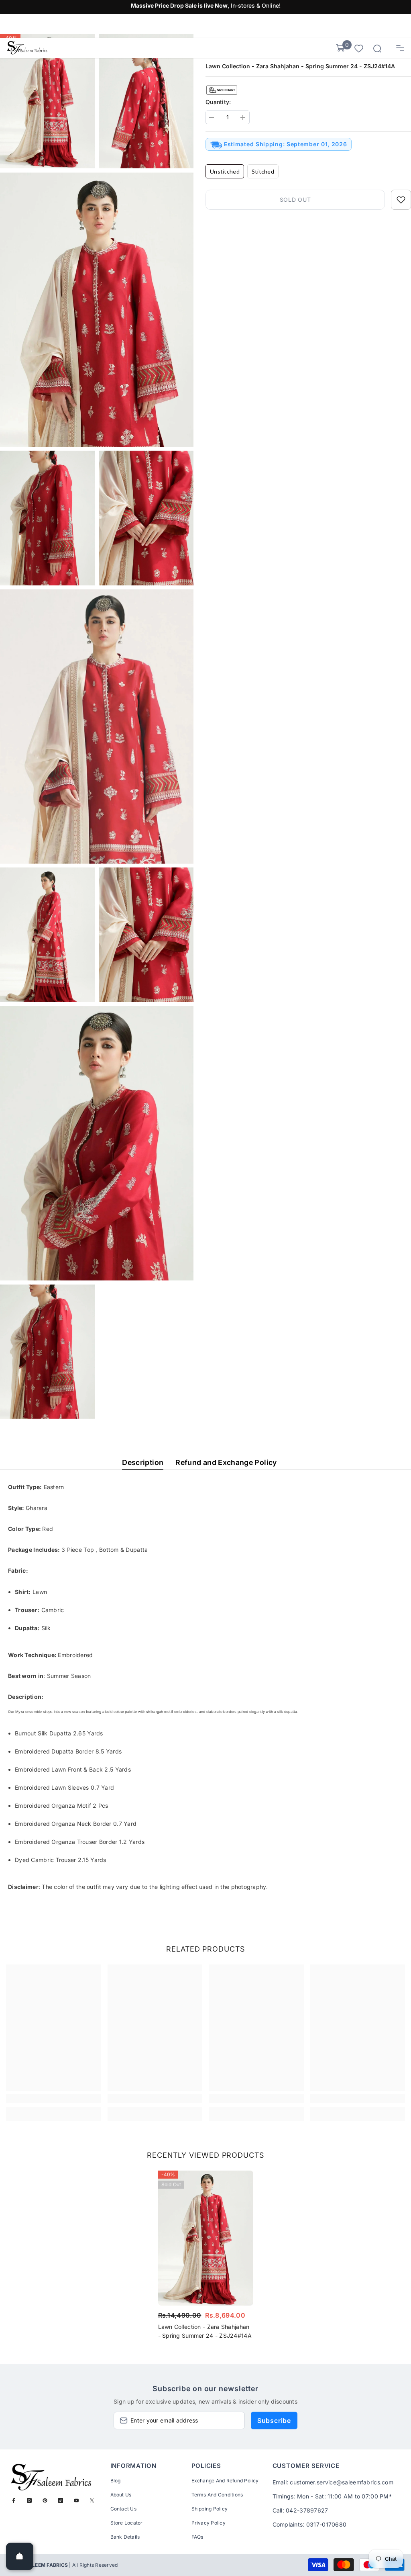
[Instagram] (29, 2500)
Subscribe (274, 2420)
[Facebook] (14, 2500)
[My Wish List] (359, 48)
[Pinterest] (45, 2500)
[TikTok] (61, 2500)
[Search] (377, 49)
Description (143, 1462)
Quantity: (218, 102)
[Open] (20, 2556)
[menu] (400, 48)
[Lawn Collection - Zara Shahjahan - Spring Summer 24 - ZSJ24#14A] (206, 2238)
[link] (54, 2098)
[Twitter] (92, 2500)
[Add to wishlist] (401, 200)
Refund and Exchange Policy (226, 1462)
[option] (206, 2257)
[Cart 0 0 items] (340, 48)
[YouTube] (76, 2500)
